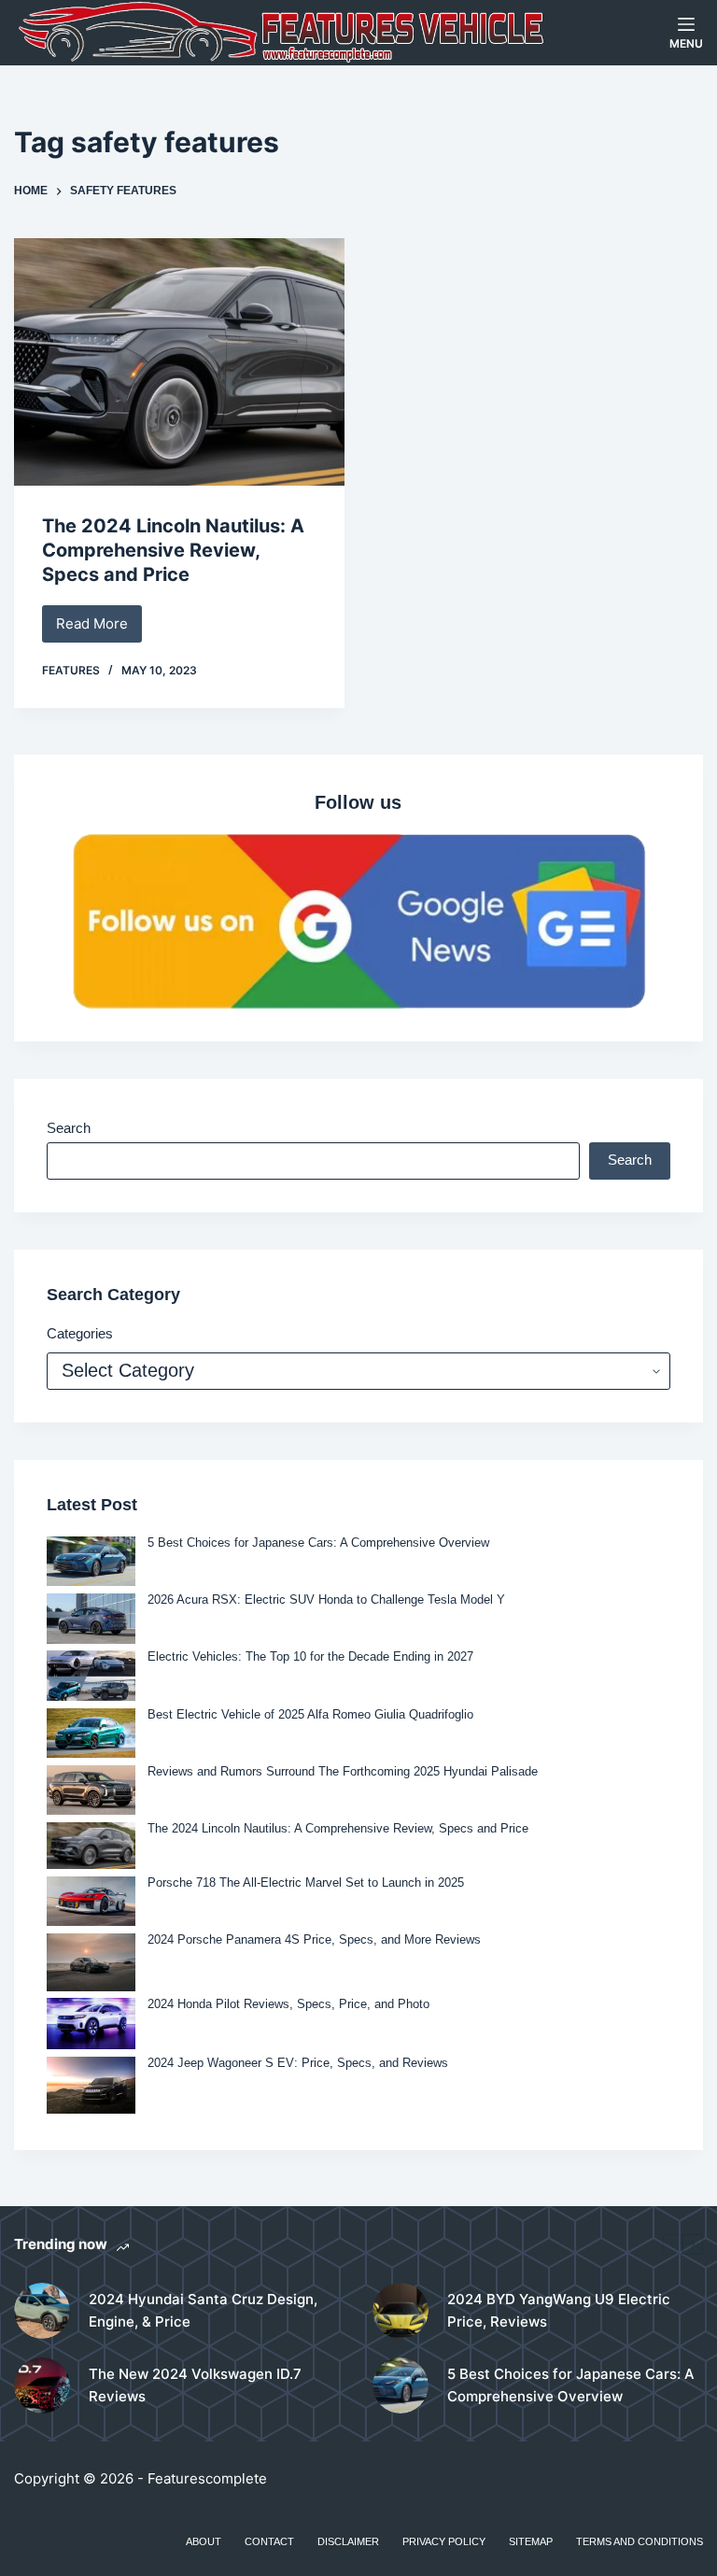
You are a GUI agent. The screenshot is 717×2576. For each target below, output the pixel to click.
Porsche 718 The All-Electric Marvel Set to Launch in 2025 (306, 1882)
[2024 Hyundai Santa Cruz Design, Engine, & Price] (42, 2311)
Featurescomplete (207, 2478)
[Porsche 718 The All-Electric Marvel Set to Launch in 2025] (91, 1901)
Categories (80, 1333)
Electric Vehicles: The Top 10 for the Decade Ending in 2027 (310, 1656)
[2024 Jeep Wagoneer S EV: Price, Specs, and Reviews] (91, 2085)
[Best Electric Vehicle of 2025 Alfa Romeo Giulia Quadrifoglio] (91, 1733)
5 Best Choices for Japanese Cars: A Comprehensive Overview (318, 1543)
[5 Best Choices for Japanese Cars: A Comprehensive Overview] (91, 1561)
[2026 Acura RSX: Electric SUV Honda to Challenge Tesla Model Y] (91, 1618)
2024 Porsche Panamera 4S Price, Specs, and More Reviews (314, 1939)
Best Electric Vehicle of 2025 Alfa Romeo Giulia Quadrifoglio (310, 1714)
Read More (99, 629)
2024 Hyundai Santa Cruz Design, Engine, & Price (203, 2311)
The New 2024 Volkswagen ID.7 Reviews (195, 2385)
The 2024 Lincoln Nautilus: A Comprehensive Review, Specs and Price (173, 550)
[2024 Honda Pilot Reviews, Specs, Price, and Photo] (91, 2024)
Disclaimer (348, 2541)
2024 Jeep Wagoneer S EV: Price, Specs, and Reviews (298, 2063)
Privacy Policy (444, 2541)
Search (69, 1128)
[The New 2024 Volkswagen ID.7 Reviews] (42, 2385)
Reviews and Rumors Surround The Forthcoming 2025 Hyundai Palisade (343, 1771)
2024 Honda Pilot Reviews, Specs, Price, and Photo (288, 2004)
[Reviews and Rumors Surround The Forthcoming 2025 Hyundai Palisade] (91, 1790)
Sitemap (531, 2541)
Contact (269, 2541)
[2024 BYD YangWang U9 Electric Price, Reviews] (401, 2311)
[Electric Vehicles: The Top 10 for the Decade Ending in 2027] (91, 1675)
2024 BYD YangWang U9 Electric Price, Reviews (559, 2311)
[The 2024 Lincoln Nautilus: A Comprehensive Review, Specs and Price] (179, 362)
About (204, 2541)
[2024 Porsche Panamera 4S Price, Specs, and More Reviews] (91, 1962)
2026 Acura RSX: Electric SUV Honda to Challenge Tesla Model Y (326, 1599)
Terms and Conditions (640, 2541)
